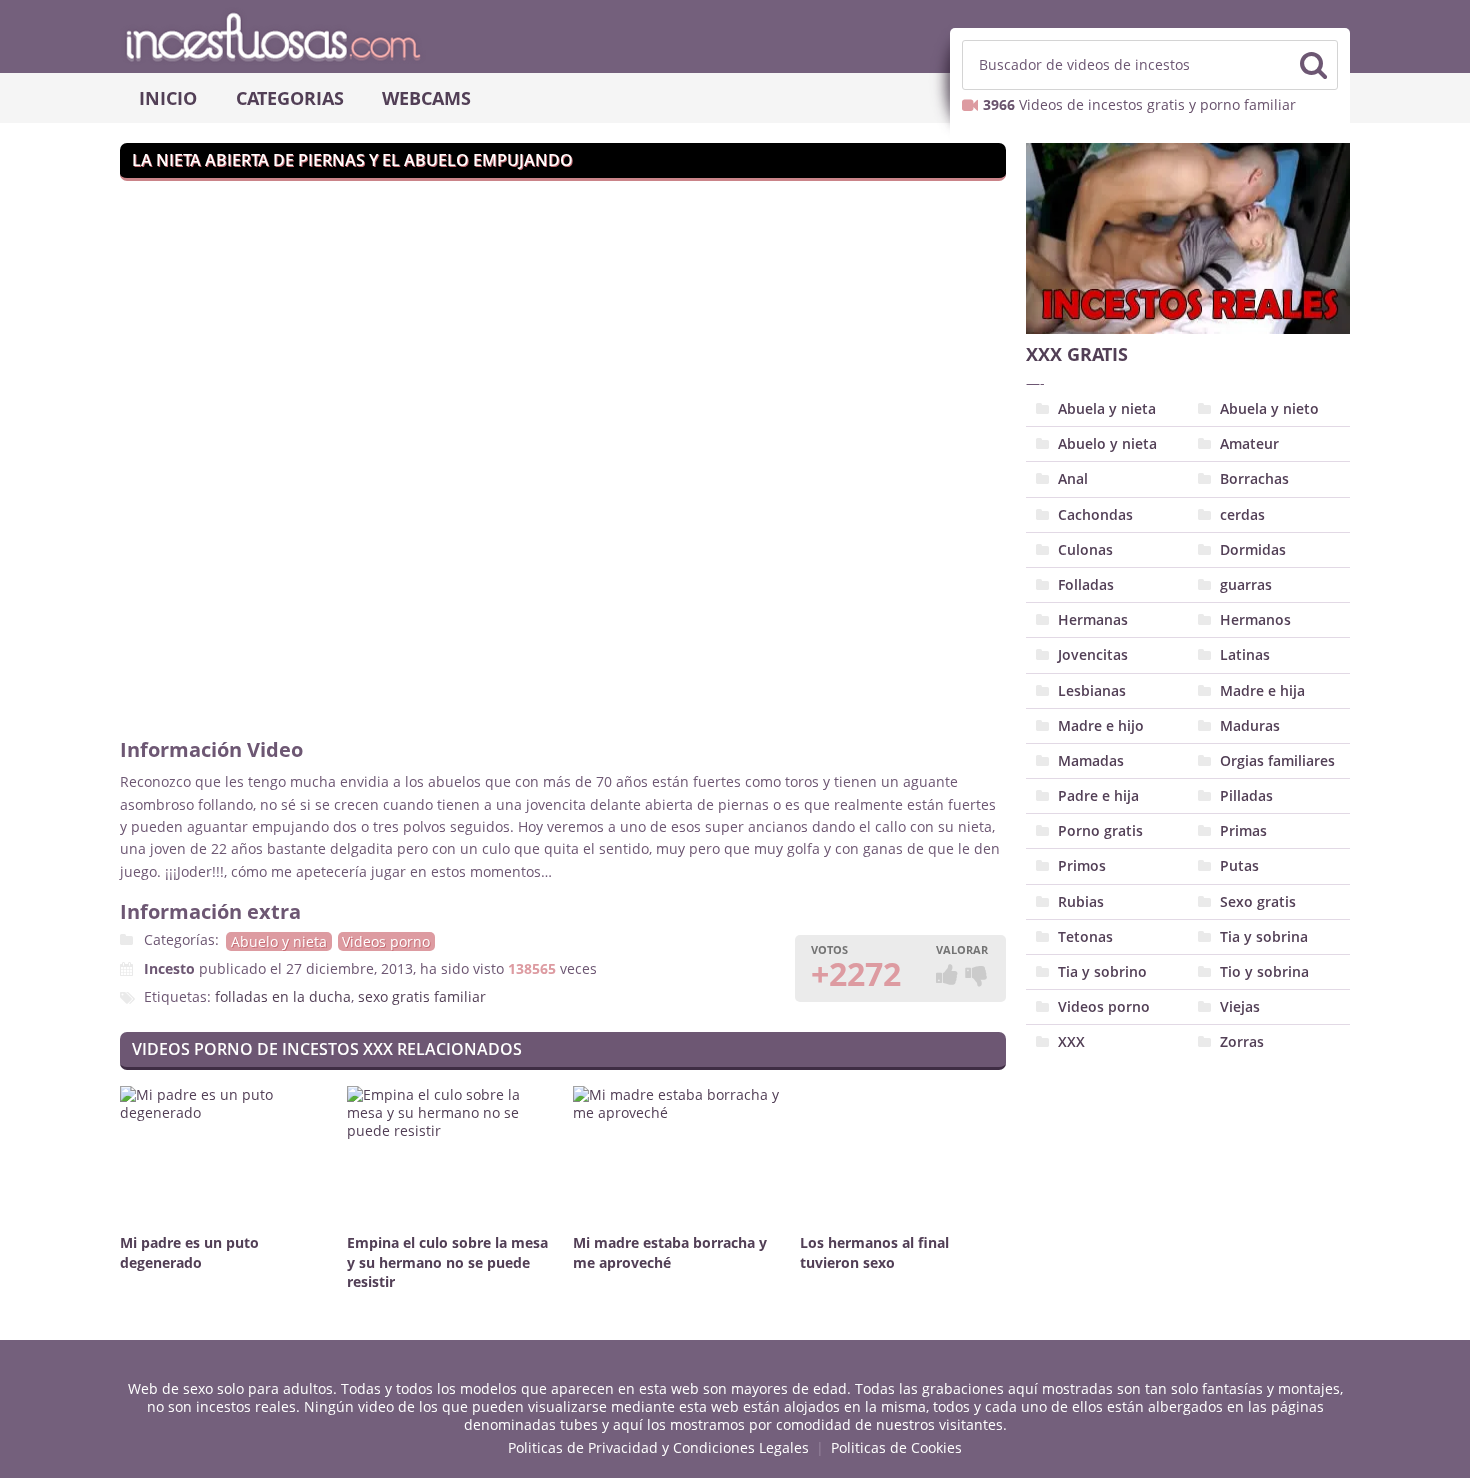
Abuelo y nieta (279, 941)
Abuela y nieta (1107, 408)
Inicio (168, 98)
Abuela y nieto (1269, 408)
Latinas (1245, 654)
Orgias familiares (1277, 760)
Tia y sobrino (1102, 971)
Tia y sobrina (1264, 936)
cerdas (1242, 514)
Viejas (1240, 1006)
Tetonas (1085, 936)
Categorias (290, 98)
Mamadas (1091, 760)
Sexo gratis (1258, 901)
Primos (1082, 865)
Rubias (1081, 901)
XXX (1071, 1041)
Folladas (1086, 584)
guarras (1246, 584)
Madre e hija (1262, 690)
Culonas (1085, 549)
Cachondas (1095, 514)
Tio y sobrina (1264, 971)
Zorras (1242, 1041)
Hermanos (1255, 619)
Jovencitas (1093, 654)
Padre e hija (1098, 795)
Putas (1239, 865)
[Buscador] (1313, 65)
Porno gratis (1100, 830)
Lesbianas (1092, 690)
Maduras (1250, 725)
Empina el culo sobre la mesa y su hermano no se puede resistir (447, 1262)
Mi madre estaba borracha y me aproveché (670, 1252)
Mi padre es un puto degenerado (189, 1252)
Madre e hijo (1101, 725)
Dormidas (1253, 549)
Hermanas (1093, 619)
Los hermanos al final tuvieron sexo (874, 1252)
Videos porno (386, 941)
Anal (1073, 478)
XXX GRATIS (1077, 354)
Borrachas (1254, 478)
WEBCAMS (426, 98)
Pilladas (1246, 795)
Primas (1243, 830)
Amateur (1249, 443)
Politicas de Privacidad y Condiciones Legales (658, 1447)
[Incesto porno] (735, 36)
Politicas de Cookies (896, 1447)
